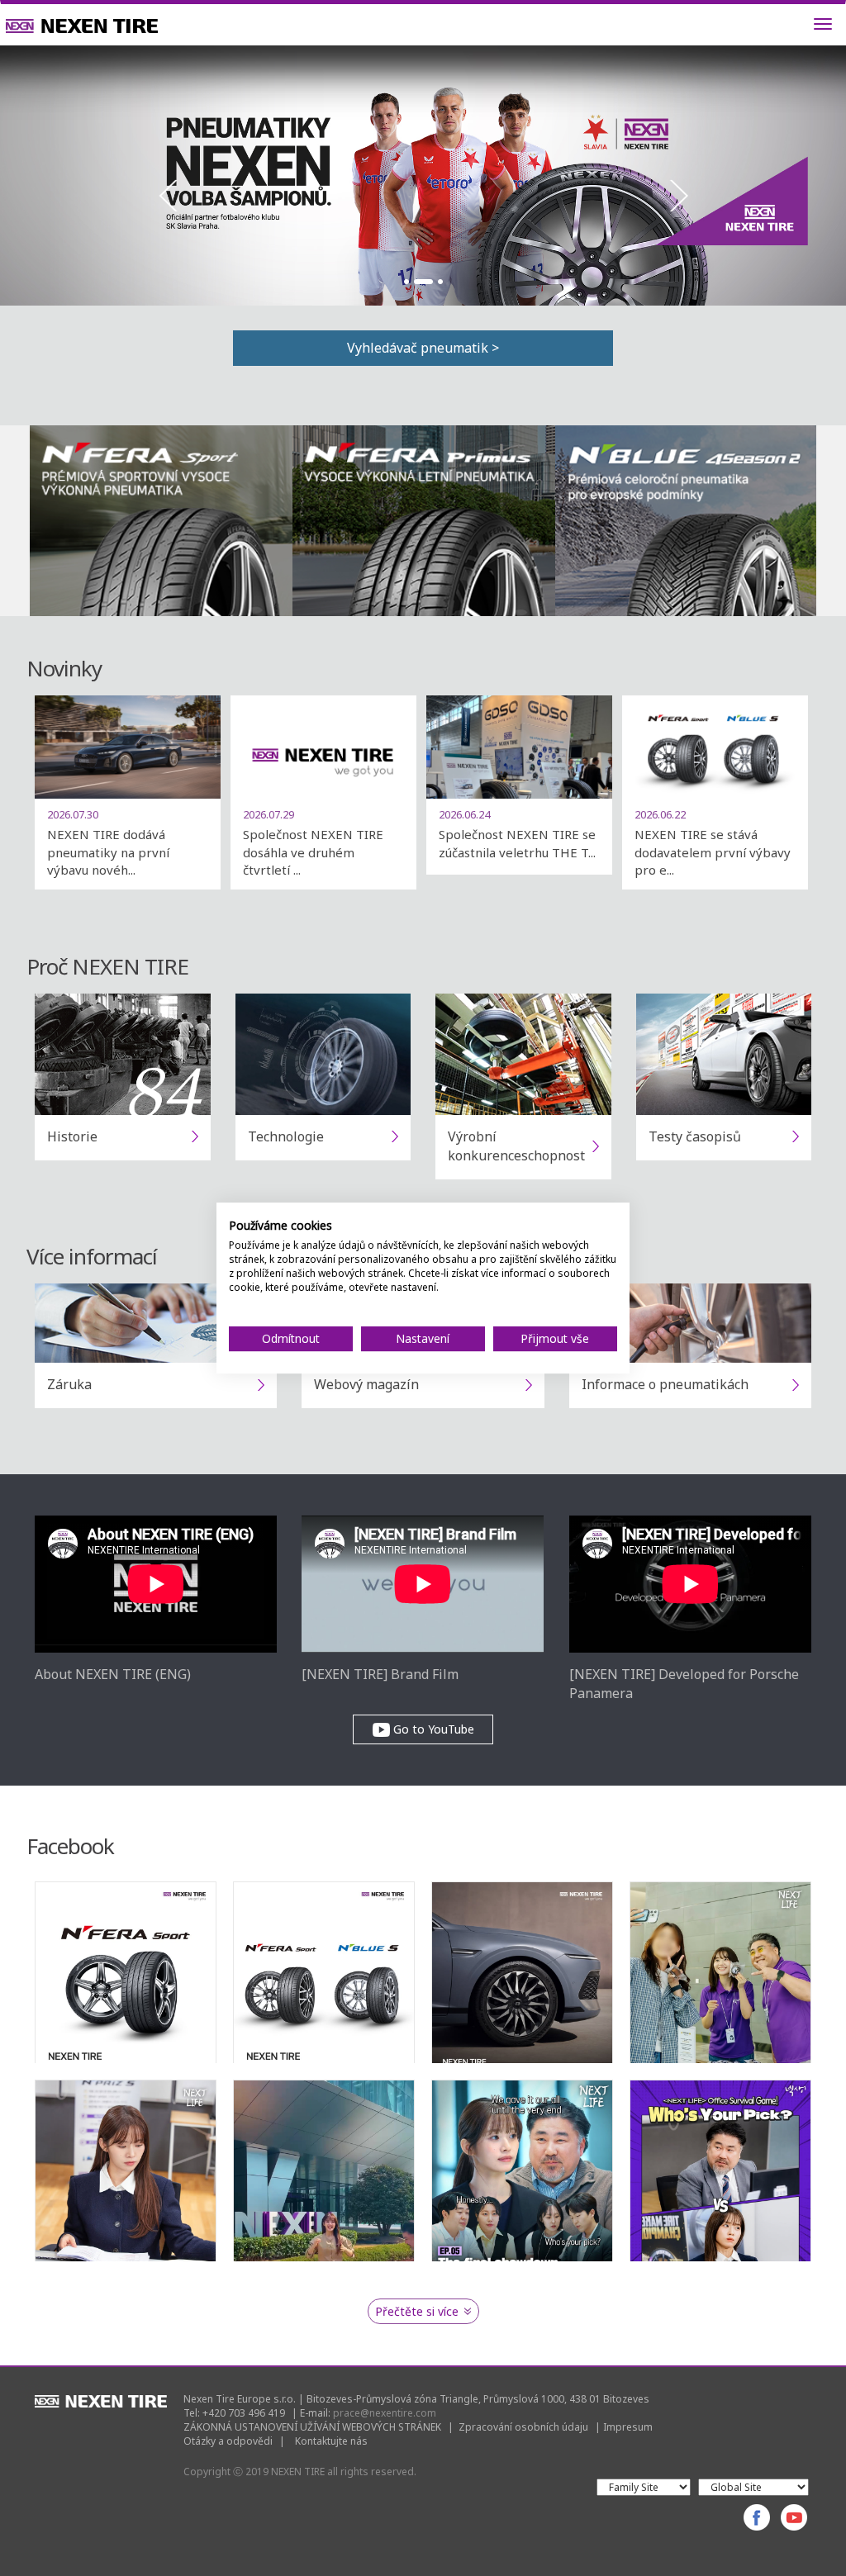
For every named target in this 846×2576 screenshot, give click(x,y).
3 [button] (440, 282)
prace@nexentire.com (385, 2413)
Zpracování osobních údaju (523, 2427)
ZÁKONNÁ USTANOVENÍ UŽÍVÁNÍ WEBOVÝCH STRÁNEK (312, 2427)
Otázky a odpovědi (228, 2441)
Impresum (628, 2427)
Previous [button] (168, 196)
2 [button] (423, 282)
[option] (423, 176)
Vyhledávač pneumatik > (423, 348)
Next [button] (678, 196)
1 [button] (406, 282)
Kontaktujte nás (331, 2441)
